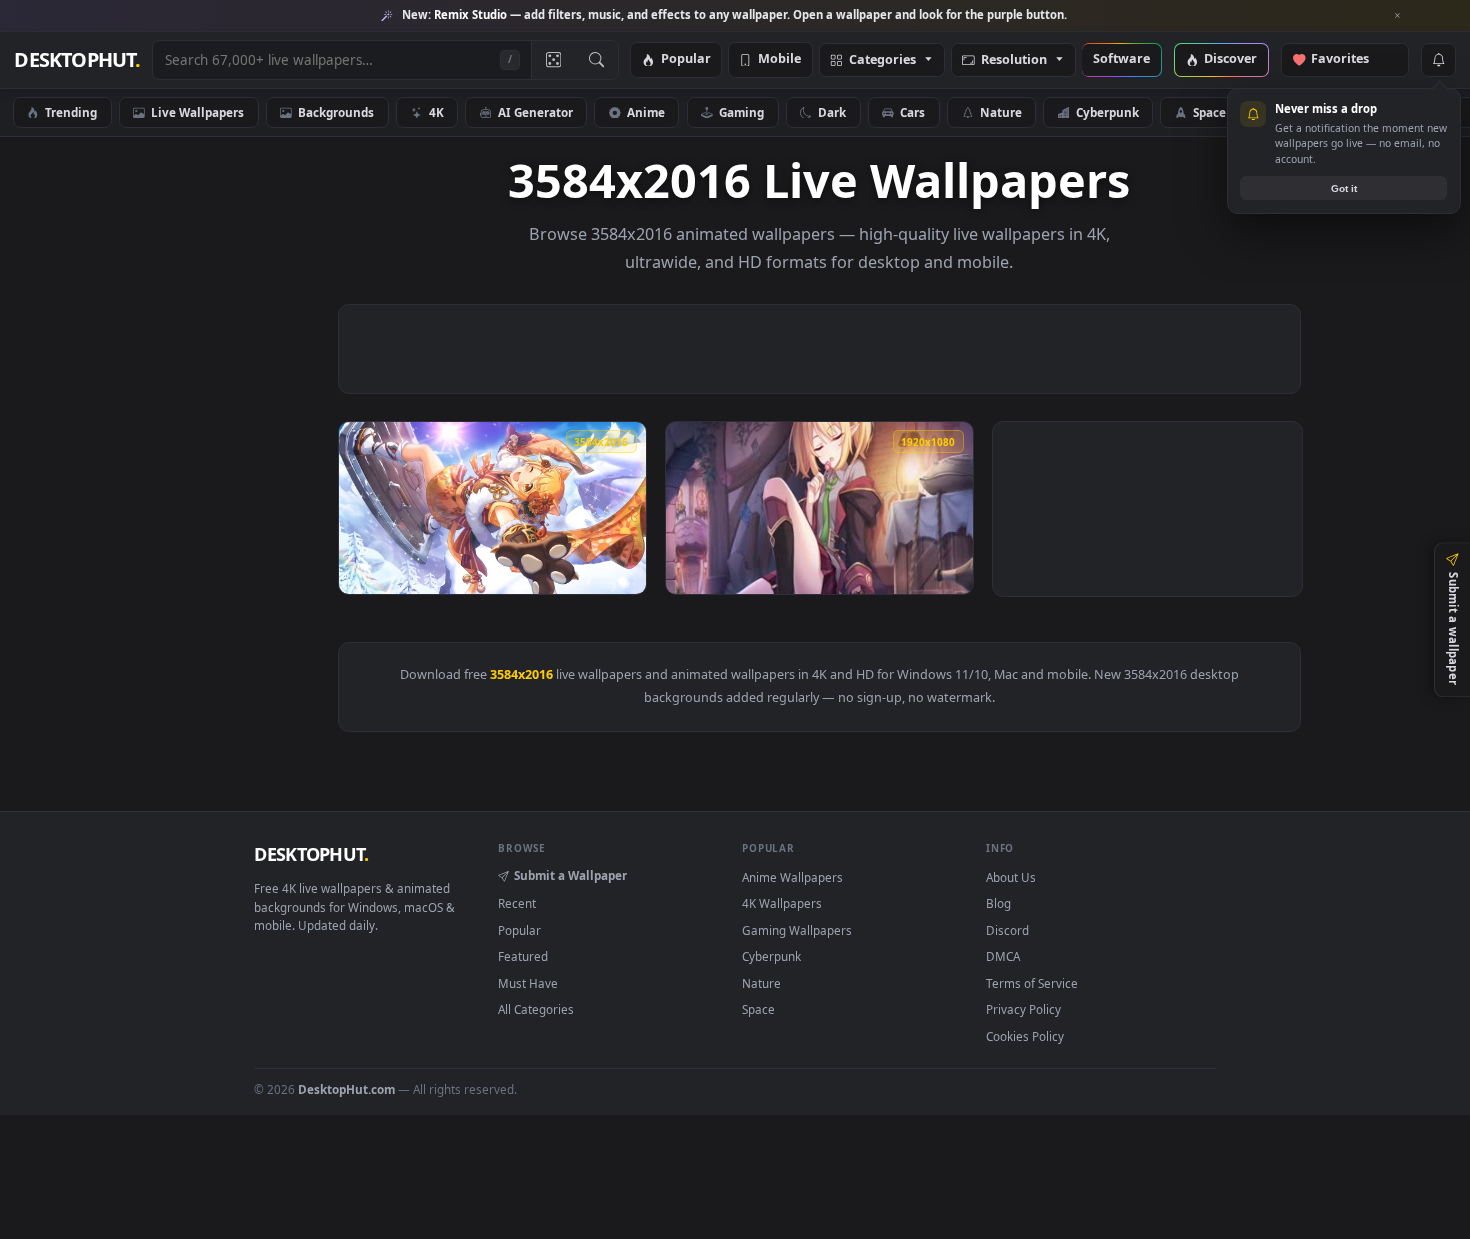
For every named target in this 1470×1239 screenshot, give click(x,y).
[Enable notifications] (1438, 60)
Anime (646, 112)
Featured (523, 956)
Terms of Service (1032, 983)
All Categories (536, 1009)
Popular (686, 59)
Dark (832, 112)
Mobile (779, 59)
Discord (1007, 930)
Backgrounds (336, 112)
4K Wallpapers (782, 903)
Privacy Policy (1023, 1009)
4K (436, 112)
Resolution (1014, 60)
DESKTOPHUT (311, 854)
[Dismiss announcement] (1398, 16)
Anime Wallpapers (792, 877)
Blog (998, 903)
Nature (1001, 112)
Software (1121, 59)
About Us (1011, 877)
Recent (517, 903)
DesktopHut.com (346, 1089)
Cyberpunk (1107, 112)
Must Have (528, 983)
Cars (912, 112)
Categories (882, 60)
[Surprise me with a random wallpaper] (553, 60)
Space (1209, 112)
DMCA (1003, 956)
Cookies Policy (1025, 1036)
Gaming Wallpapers (797, 930)
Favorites (1349, 59)
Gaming (741, 112)
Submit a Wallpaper (570, 875)
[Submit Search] (596, 60)
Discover (1230, 59)
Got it (1344, 188)
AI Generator (535, 112)
